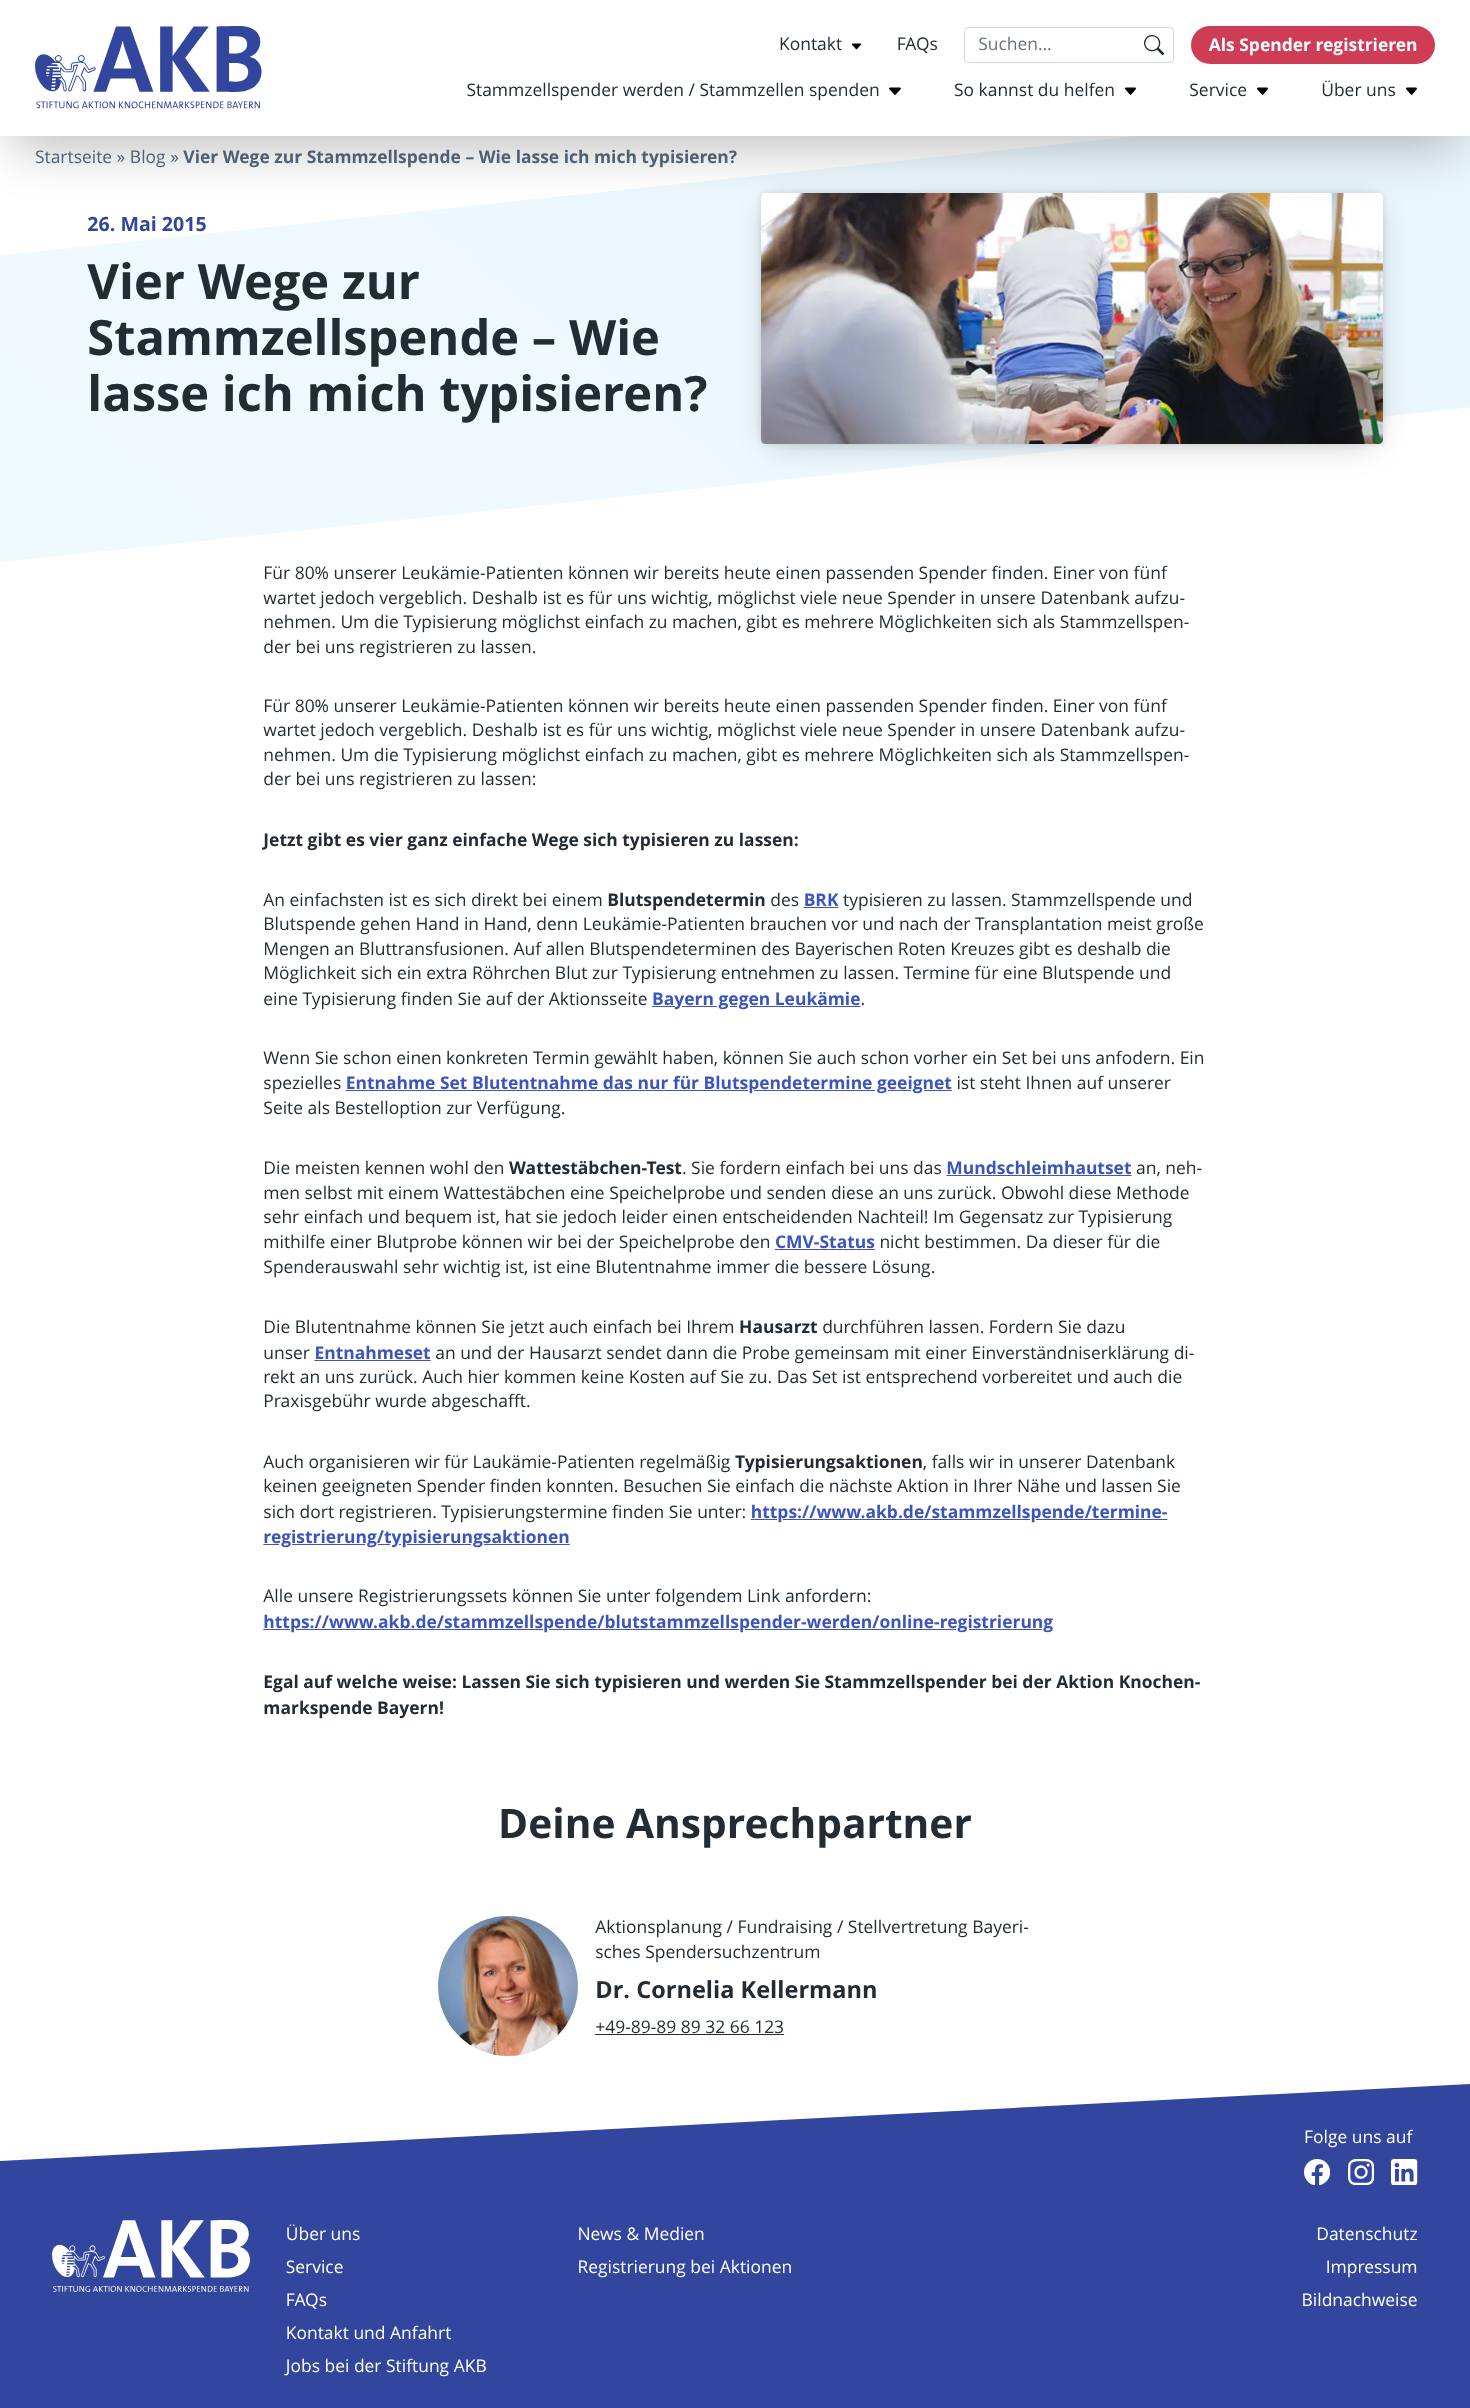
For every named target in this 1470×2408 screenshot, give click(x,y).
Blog (148, 157)
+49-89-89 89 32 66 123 (689, 2027)
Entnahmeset (372, 1353)
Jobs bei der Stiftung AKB (386, 2366)
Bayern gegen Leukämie (756, 999)
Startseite (73, 157)
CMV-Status (825, 1242)
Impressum (1372, 2267)
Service (1218, 90)
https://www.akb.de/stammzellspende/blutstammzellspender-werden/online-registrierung (658, 1622)
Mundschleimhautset (1038, 1168)
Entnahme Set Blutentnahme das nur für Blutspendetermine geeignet (649, 1083)
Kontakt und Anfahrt (369, 2333)
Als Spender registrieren (1313, 45)
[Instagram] (1361, 2172)
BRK (821, 900)
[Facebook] (1317, 2172)
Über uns (1358, 90)
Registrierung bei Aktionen (684, 2267)
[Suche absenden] (1153, 44)
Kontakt (810, 44)
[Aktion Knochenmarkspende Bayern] (148, 67)
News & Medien (640, 2234)
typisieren (637, 1682)
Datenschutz (1366, 2234)
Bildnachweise (1360, 2300)
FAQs (917, 44)
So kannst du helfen (1034, 90)
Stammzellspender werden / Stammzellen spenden (672, 90)
